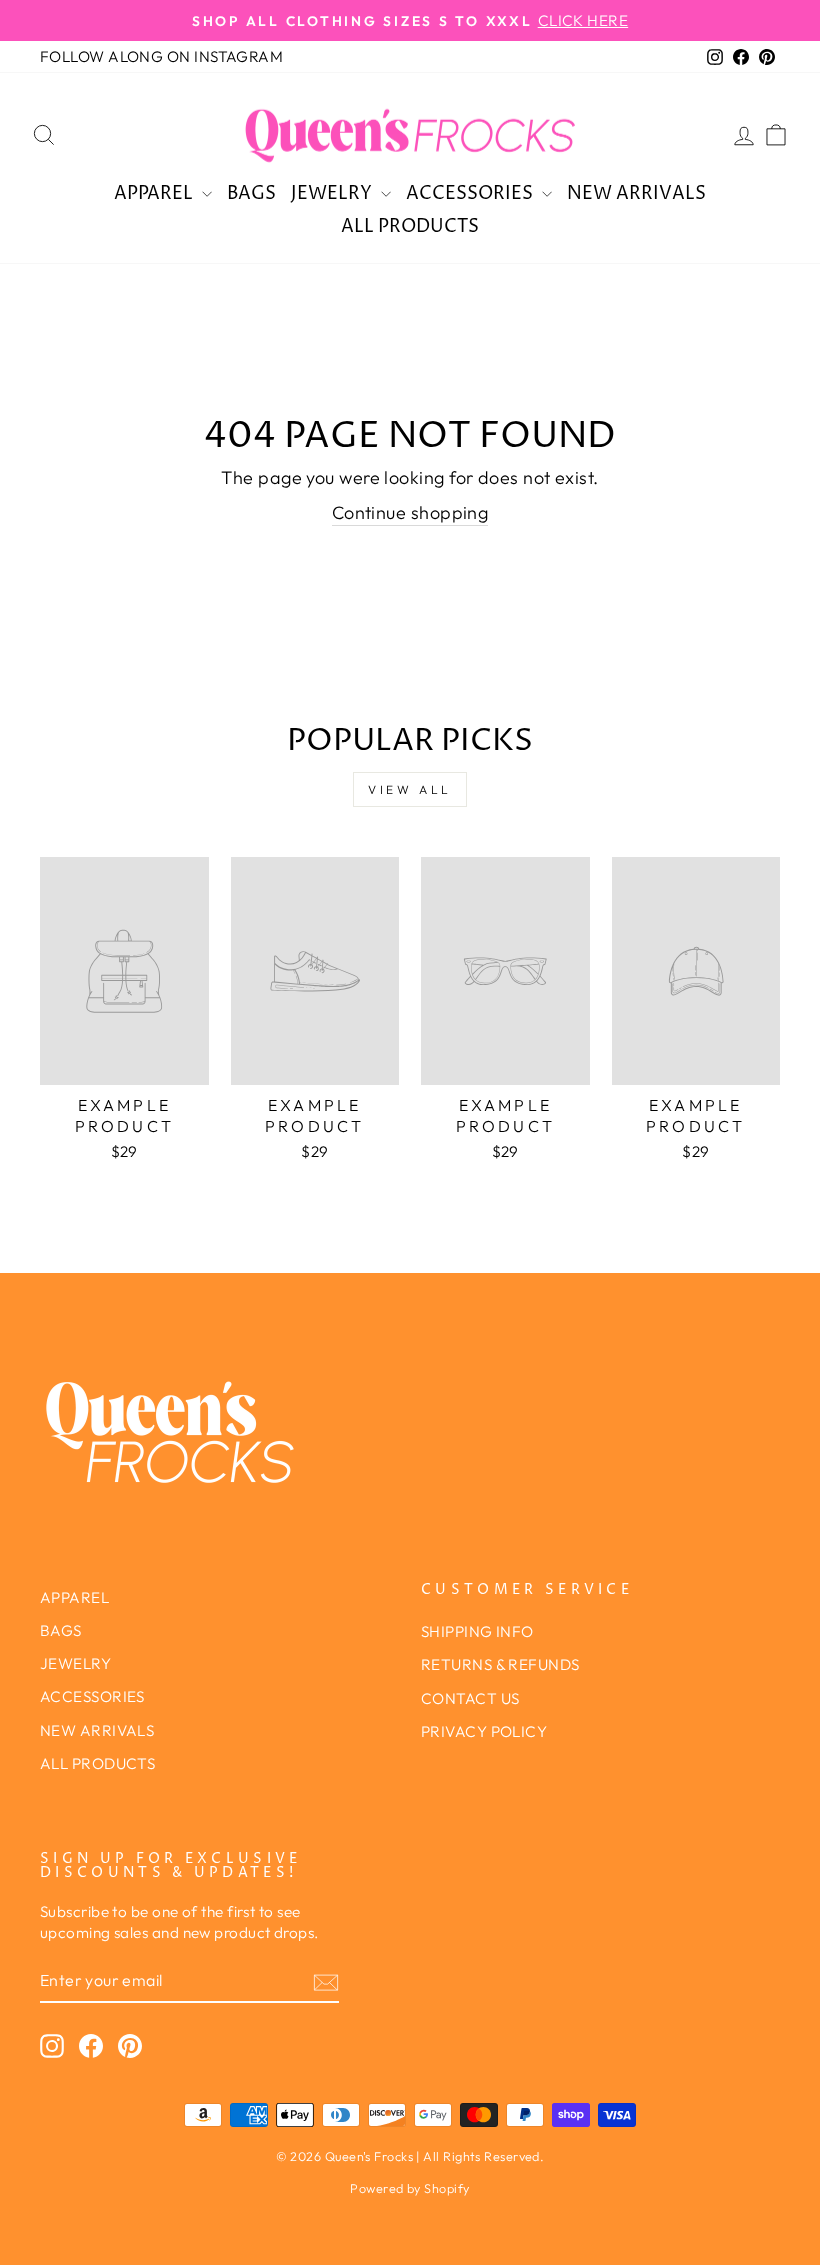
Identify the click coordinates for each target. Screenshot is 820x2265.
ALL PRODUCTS (410, 226)
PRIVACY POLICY (484, 1731)
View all (410, 789)
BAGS (251, 193)
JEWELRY (333, 193)
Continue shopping (410, 512)
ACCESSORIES (471, 193)
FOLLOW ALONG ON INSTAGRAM (161, 56)
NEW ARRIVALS (636, 193)
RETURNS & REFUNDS (500, 1664)
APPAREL (155, 193)
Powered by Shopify (409, 2188)
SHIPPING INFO (477, 1631)
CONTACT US (470, 1698)
